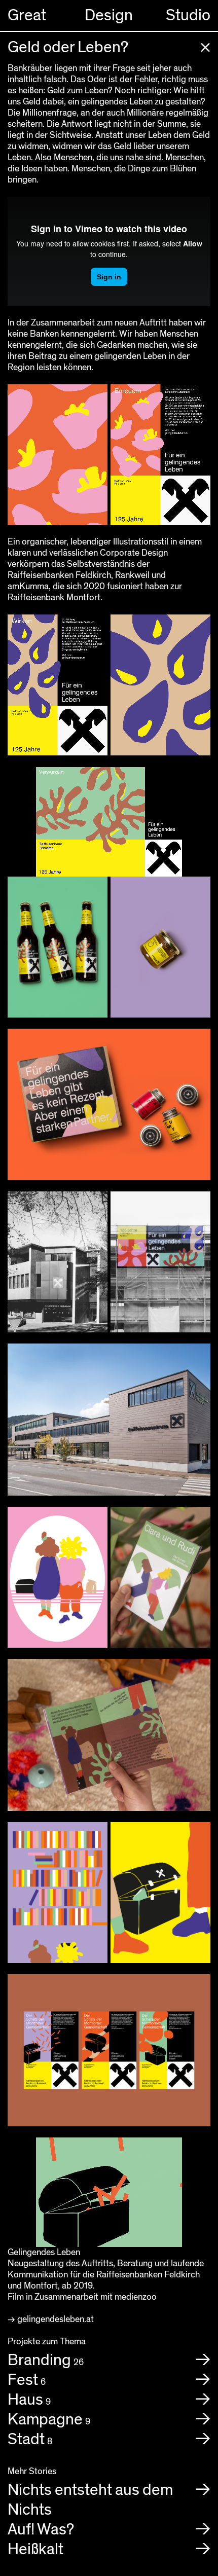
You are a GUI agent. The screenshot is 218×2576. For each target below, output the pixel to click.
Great (27, 15)
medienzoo (136, 2297)
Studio (188, 15)
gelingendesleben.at (56, 2319)
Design (109, 15)
